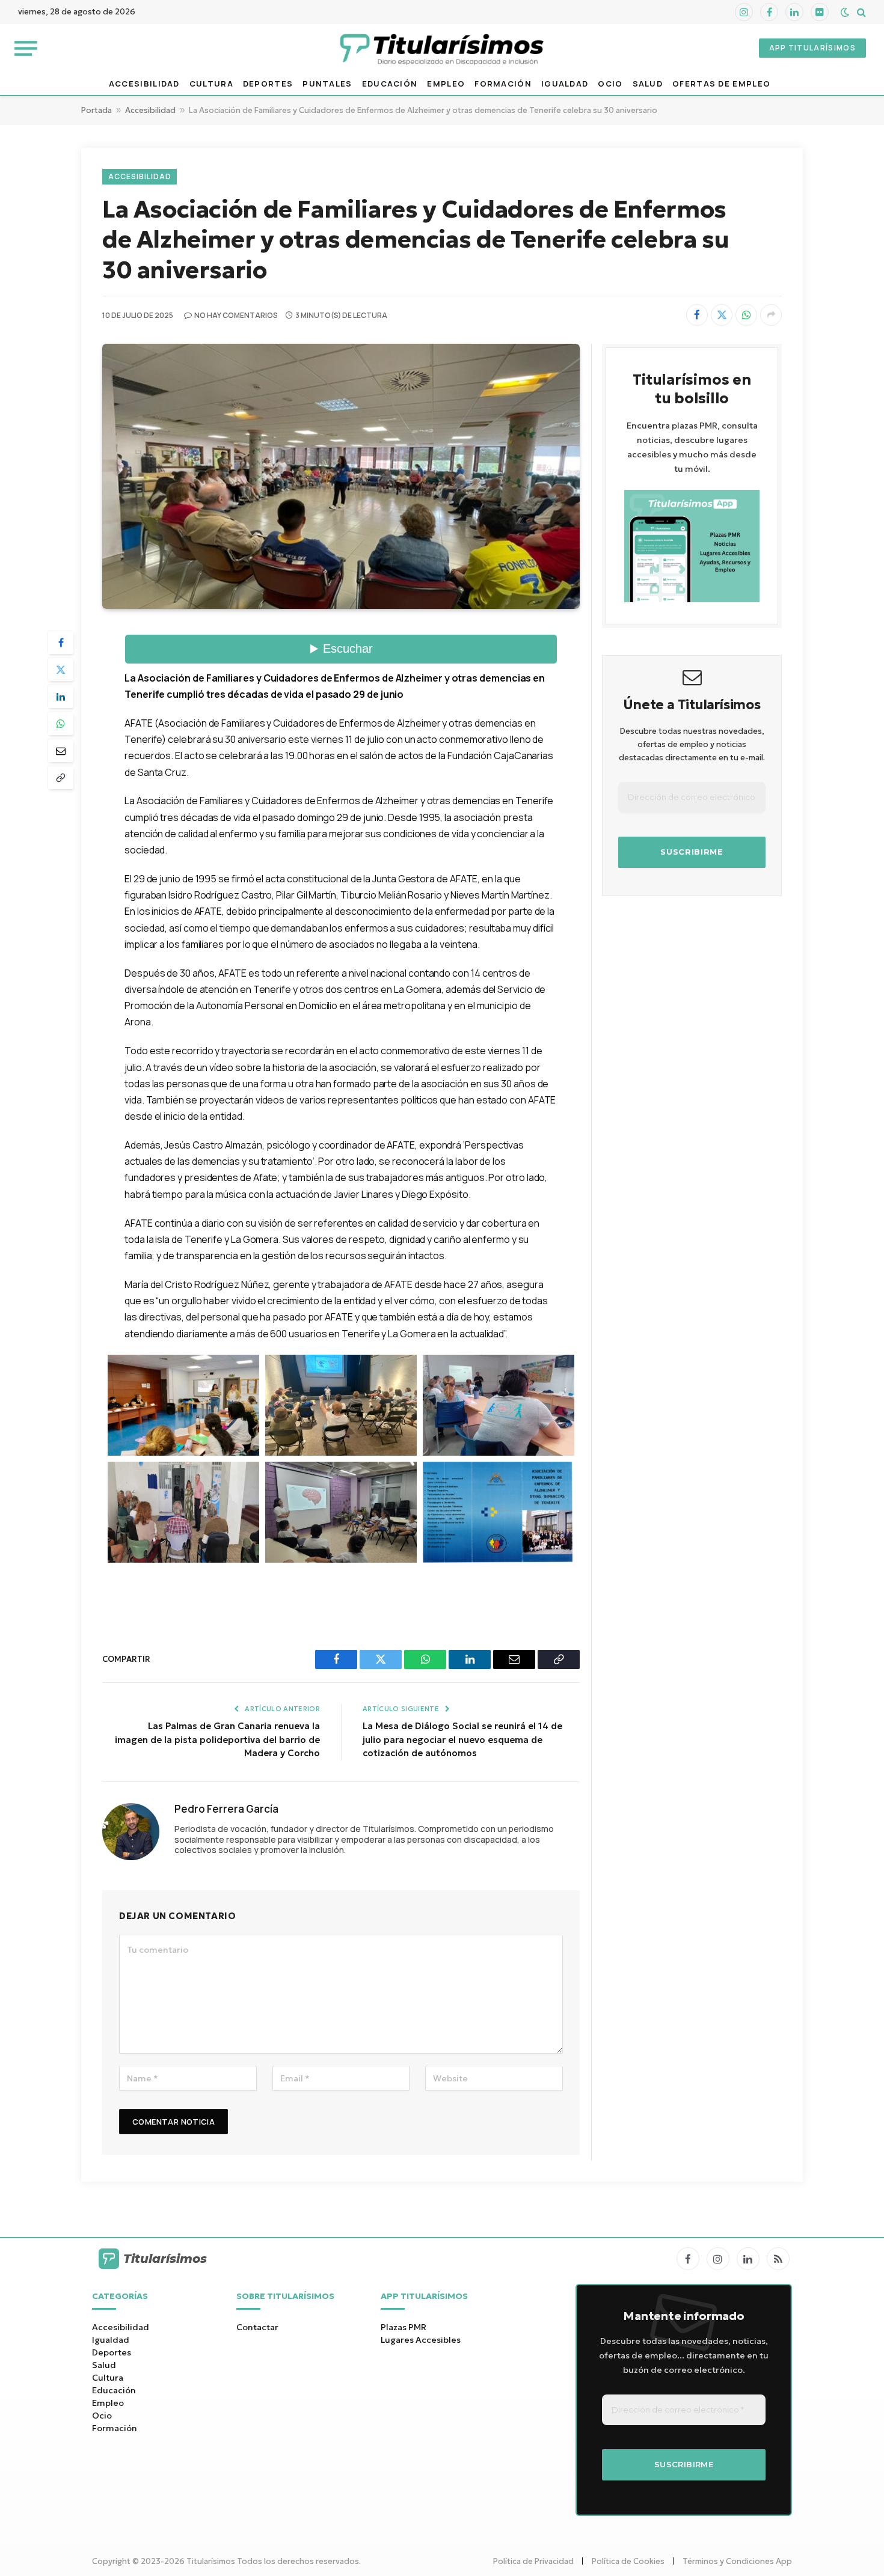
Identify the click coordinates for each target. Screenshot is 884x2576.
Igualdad (565, 84)
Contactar (257, 2327)
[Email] (61, 751)
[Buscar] (860, 12)
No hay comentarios (236, 315)
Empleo (446, 84)
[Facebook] (61, 642)
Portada (97, 110)
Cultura (211, 84)
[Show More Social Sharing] (771, 315)
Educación (390, 84)
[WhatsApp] (61, 724)
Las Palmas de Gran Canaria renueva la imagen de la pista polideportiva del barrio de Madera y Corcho (217, 1739)
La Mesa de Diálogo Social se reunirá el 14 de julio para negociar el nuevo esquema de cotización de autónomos (462, 1739)
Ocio (610, 84)
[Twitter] (61, 670)
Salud (648, 84)
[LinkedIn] (61, 697)
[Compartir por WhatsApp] (746, 315)
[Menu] (26, 48)
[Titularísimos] (442, 48)
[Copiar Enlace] (61, 778)
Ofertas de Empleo (721, 84)
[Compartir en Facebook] (697, 315)
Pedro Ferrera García (226, 1809)
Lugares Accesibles (421, 2340)
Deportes (268, 84)
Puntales (327, 84)
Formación (503, 84)
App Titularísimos (812, 48)
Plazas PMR (404, 2327)
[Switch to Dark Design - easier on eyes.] (845, 12)
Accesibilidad (144, 84)
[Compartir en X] (722, 315)
